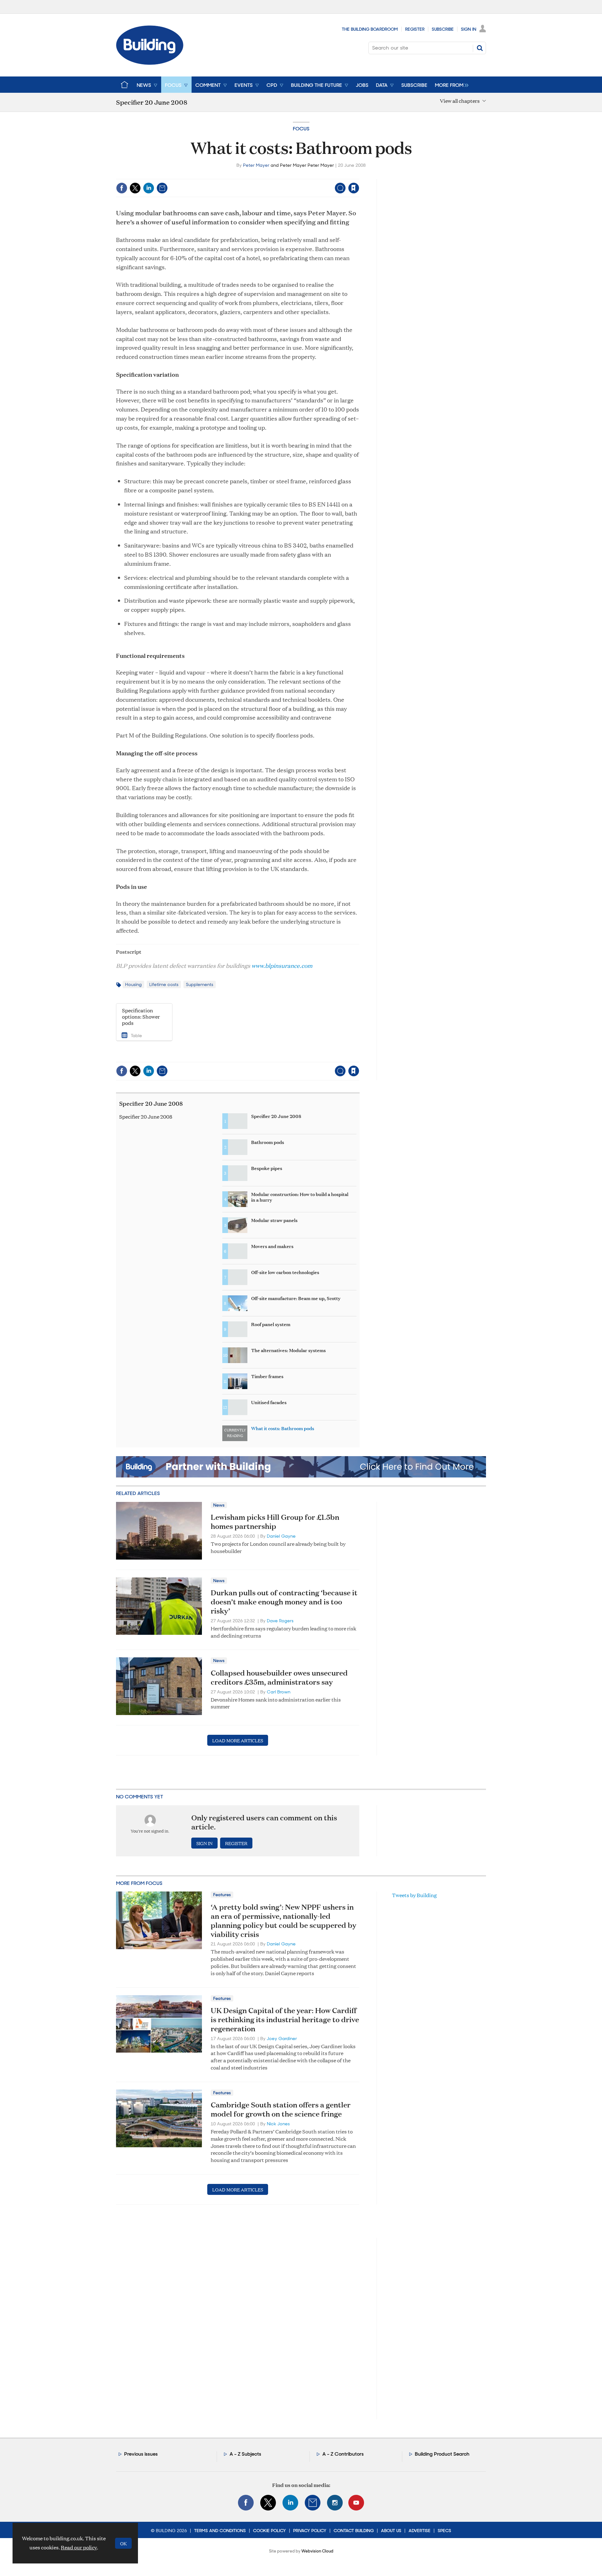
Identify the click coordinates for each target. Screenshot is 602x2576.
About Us (391, 2531)
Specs (444, 2531)
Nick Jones (278, 2124)
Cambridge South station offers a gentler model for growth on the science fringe (281, 2109)
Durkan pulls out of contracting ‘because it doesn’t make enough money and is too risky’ (284, 1602)
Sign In (469, 29)
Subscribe (443, 29)
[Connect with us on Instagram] (335, 2503)
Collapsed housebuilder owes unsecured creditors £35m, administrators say (279, 1677)
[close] (359, 175)
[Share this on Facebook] (122, 188)
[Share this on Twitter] (135, 188)
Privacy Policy (310, 2531)
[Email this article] (162, 188)
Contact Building (354, 2531)
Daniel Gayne (281, 1536)
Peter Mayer (256, 165)
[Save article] (354, 188)
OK (123, 2543)
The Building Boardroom (370, 29)
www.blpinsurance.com (282, 965)
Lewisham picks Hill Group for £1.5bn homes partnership (275, 1521)
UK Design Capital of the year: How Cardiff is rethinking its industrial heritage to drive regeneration (285, 2019)
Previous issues (141, 2454)
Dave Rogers (280, 1621)
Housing (133, 984)
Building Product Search (442, 2454)
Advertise (420, 2531)
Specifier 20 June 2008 (151, 1103)
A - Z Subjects (245, 2454)
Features (222, 1895)
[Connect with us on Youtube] (356, 2503)
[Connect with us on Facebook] (246, 2503)
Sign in (275, 175)
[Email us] (313, 2503)
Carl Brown (279, 1692)
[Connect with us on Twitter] (268, 2503)
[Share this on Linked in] (149, 188)
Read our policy (79, 2547)
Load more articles (238, 1740)
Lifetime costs (164, 984)
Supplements (200, 984)
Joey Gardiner (282, 2038)
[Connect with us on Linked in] (290, 2503)
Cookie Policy (269, 2531)
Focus (301, 129)
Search (480, 48)
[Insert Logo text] (150, 63)
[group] (450, 85)
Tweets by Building (414, 1895)
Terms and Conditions (220, 2531)
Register (415, 29)
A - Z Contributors (343, 2454)
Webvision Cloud (317, 2551)
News (219, 1505)
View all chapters (460, 101)
